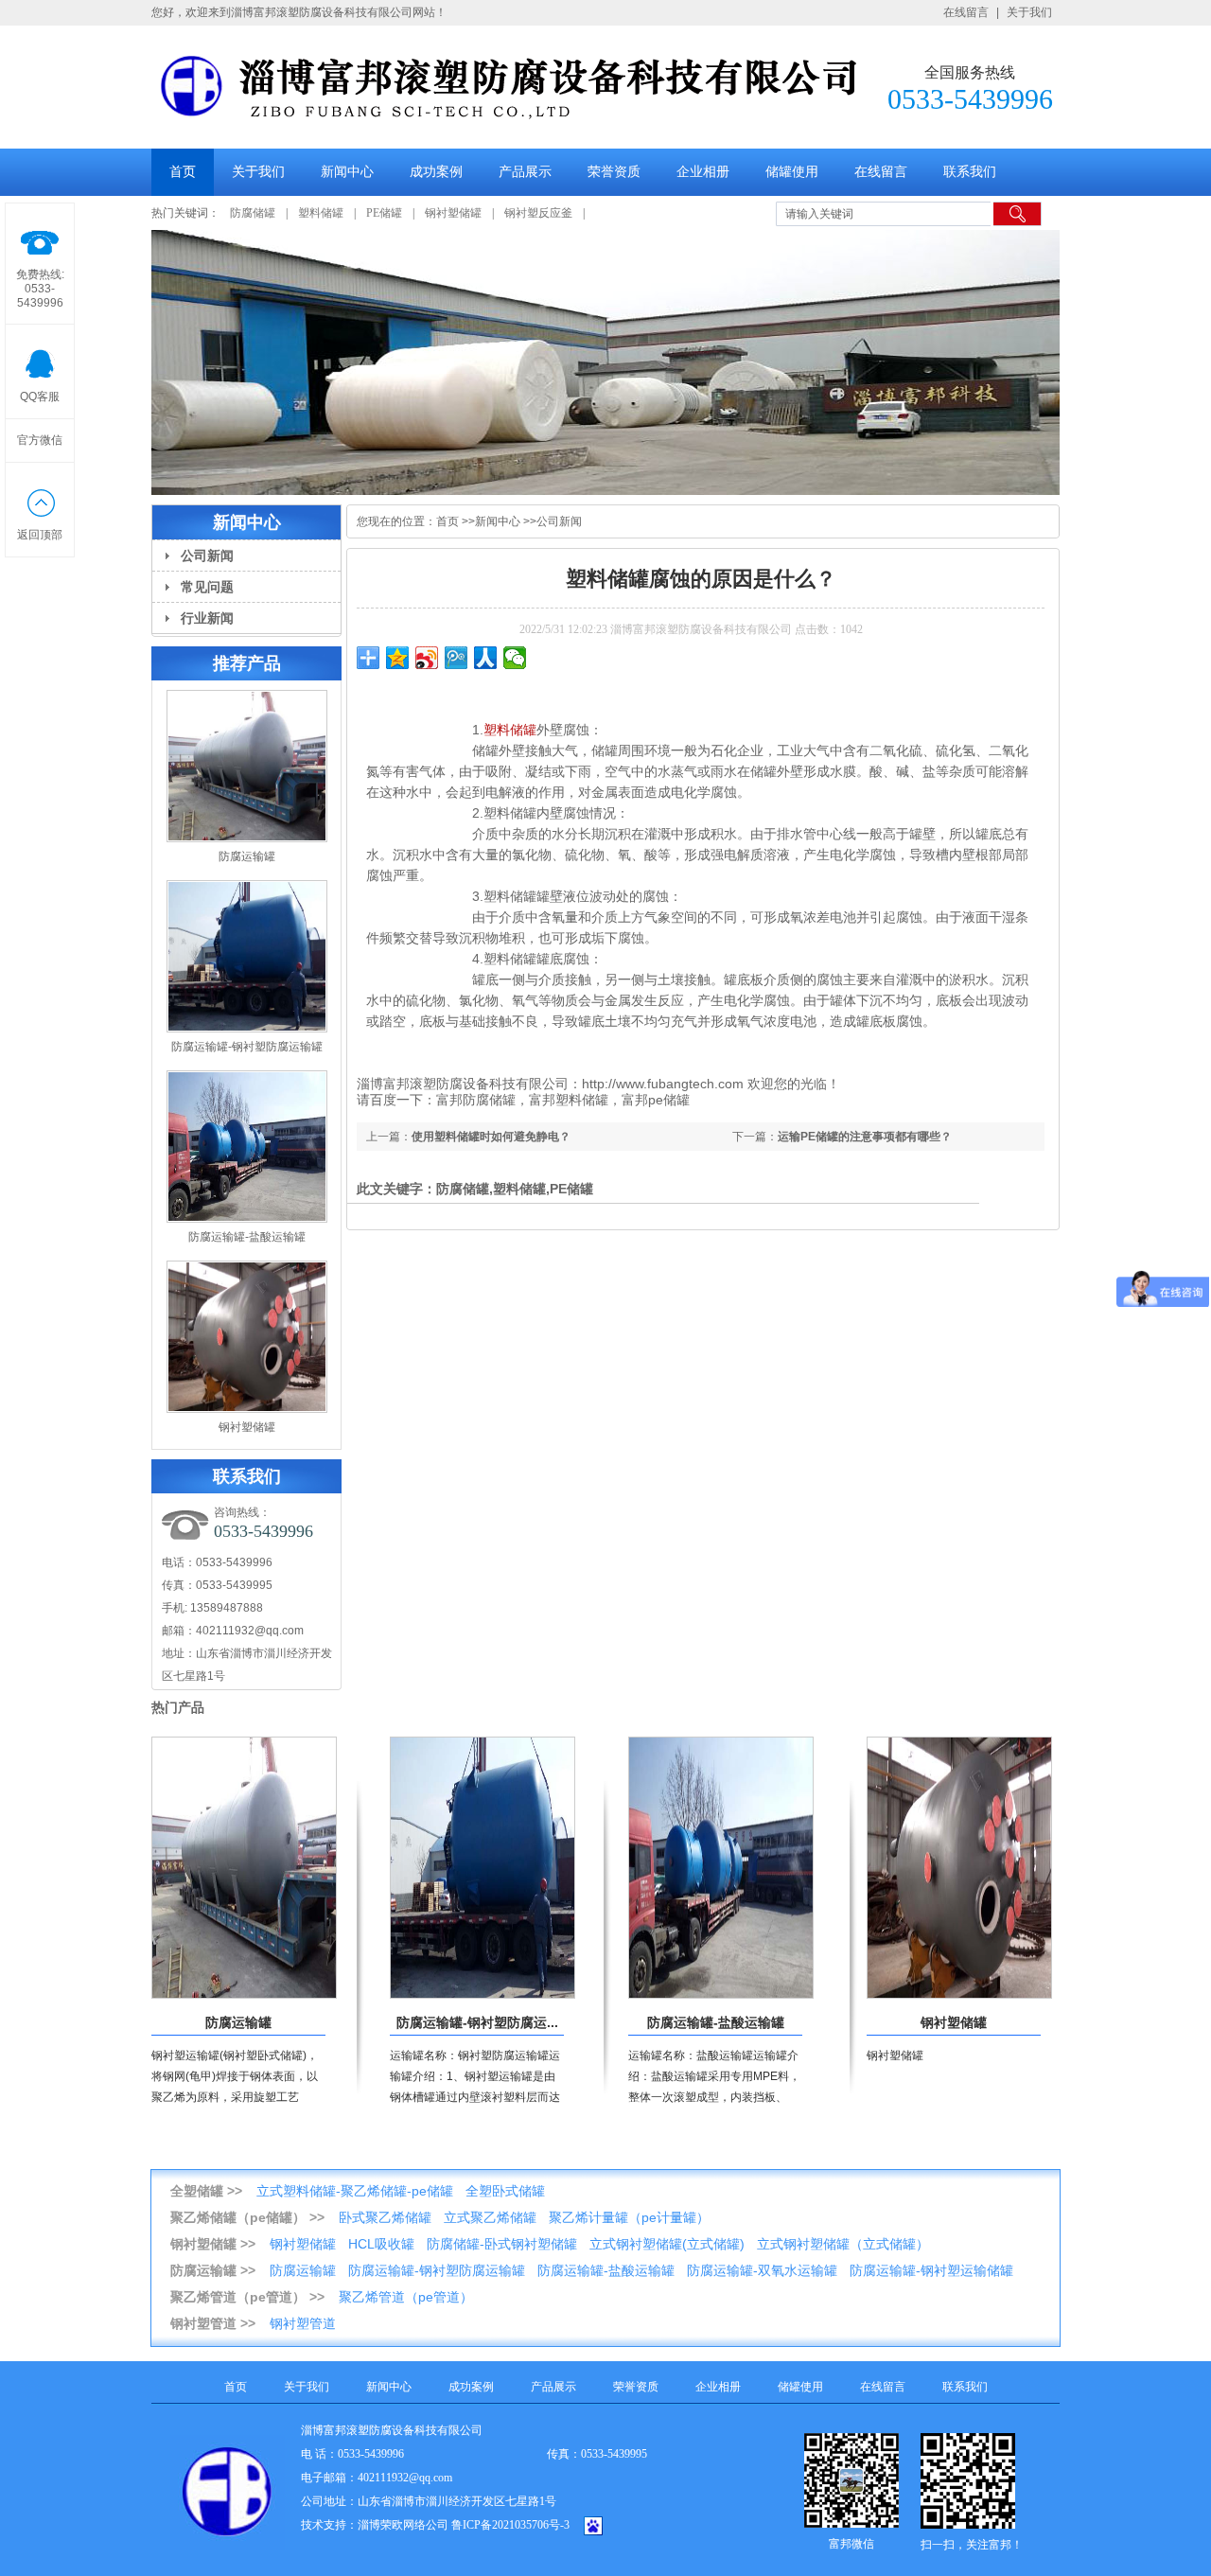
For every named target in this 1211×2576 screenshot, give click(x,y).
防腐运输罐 (247, 856)
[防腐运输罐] (244, 1995)
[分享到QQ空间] (398, 658)
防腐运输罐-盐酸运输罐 (247, 1237)
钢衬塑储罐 (453, 213)
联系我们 (970, 172)
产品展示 (525, 172)
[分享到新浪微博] (427, 658)
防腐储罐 (253, 213)
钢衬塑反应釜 (538, 213)
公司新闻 (207, 556)
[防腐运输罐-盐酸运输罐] (721, 1995)
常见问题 (207, 587)
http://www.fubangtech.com (663, 1084)
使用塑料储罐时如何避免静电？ (491, 1137)
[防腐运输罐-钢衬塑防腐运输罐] (483, 1995)
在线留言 (966, 12)
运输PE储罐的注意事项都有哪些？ (865, 1137)
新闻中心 (347, 172)
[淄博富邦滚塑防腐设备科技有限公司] (509, 120)
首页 (183, 172)
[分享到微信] (515, 658)
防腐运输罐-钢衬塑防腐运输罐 (247, 1047)
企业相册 (703, 172)
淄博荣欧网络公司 (403, 2525)
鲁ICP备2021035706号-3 (510, 2525)
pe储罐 (669, 1100)
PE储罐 (384, 213)
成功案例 (436, 172)
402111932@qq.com (250, 1631)
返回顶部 (40, 535)
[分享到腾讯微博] (456, 658)
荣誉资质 (614, 172)
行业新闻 (207, 618)
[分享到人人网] (486, 658)
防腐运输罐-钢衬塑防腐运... (477, 2022)
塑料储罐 (321, 213)
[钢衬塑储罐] (959, 1995)
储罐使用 (792, 172)
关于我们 (1029, 12)
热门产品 (178, 1707)
